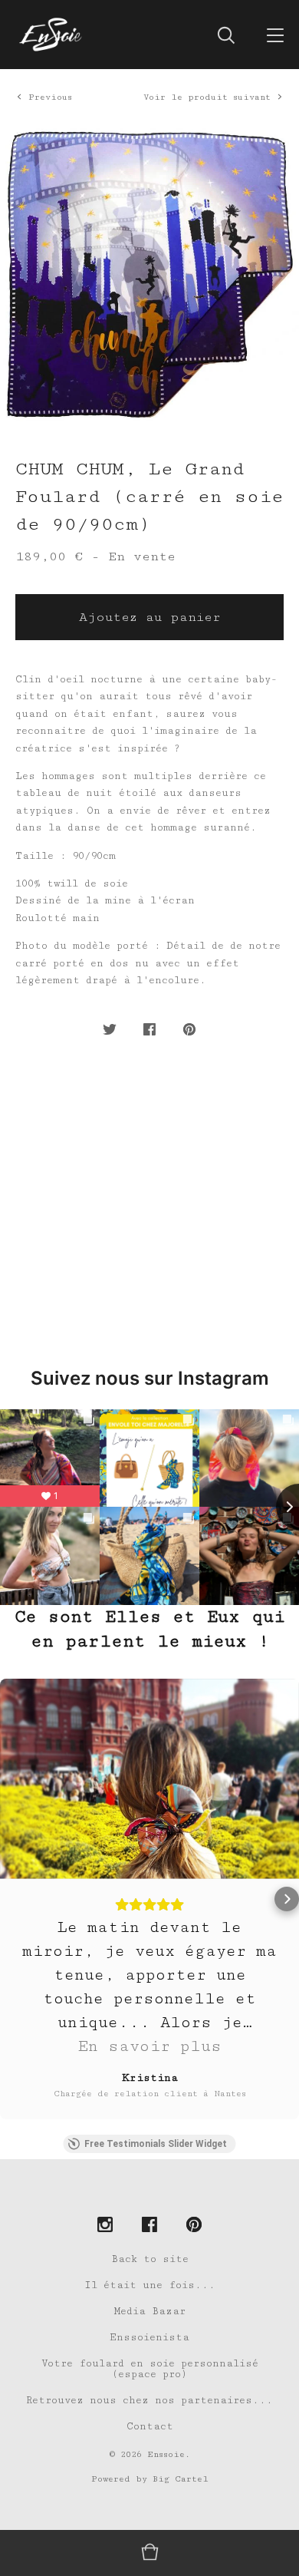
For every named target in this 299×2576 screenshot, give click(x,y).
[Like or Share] (149, 1030)
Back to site (150, 2259)
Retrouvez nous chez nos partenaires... (149, 2400)
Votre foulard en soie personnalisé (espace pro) (150, 2369)
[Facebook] (149, 2226)
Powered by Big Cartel (150, 2479)
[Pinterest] (194, 2226)
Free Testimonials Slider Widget (156, 2144)
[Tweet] (110, 1030)
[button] (12, 1899)
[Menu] (275, 35)
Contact (150, 2426)
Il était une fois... (150, 2285)
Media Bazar (150, 2311)
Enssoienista (149, 2337)
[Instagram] (105, 2226)
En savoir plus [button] (149, 2046)
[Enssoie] (51, 35)
